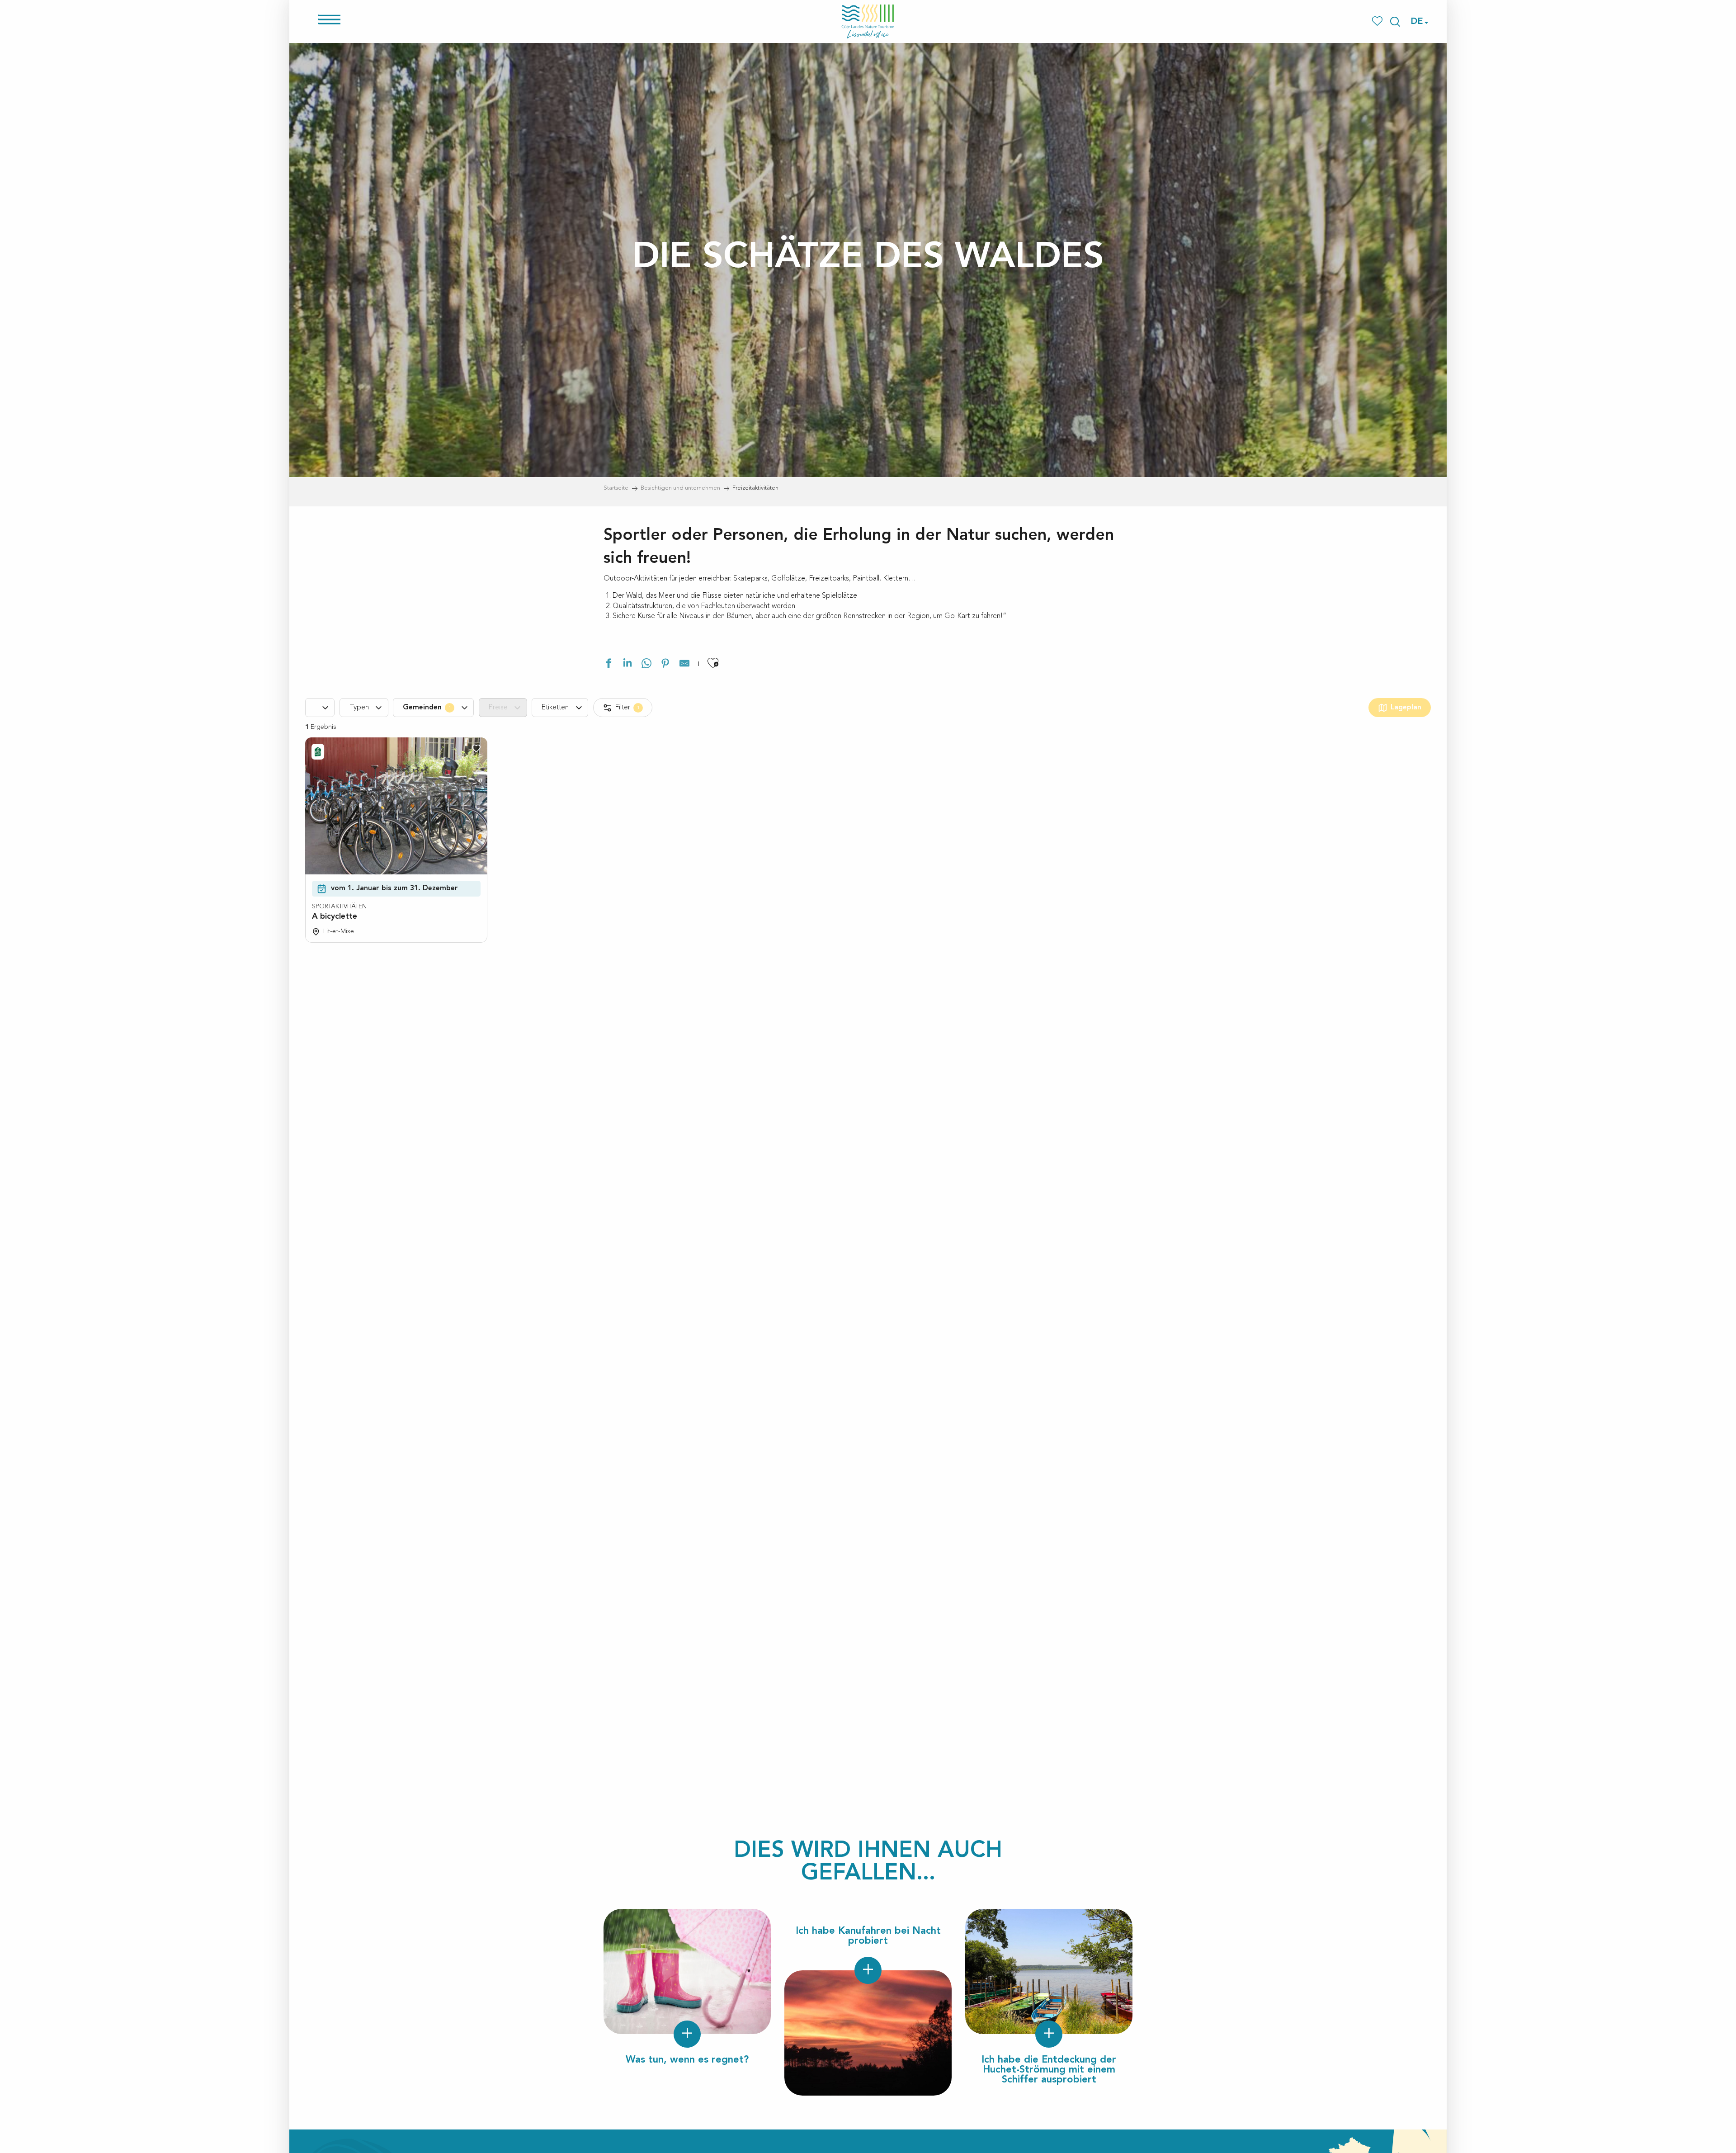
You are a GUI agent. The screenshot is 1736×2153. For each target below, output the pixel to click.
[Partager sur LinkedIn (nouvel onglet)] (627, 665)
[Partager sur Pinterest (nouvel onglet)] (665, 665)
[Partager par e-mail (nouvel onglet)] (684, 665)
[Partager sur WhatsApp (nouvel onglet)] (646, 665)
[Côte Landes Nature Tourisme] (868, 21)
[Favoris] (1378, 21)
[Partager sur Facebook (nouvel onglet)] (609, 665)
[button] (1395, 22)
